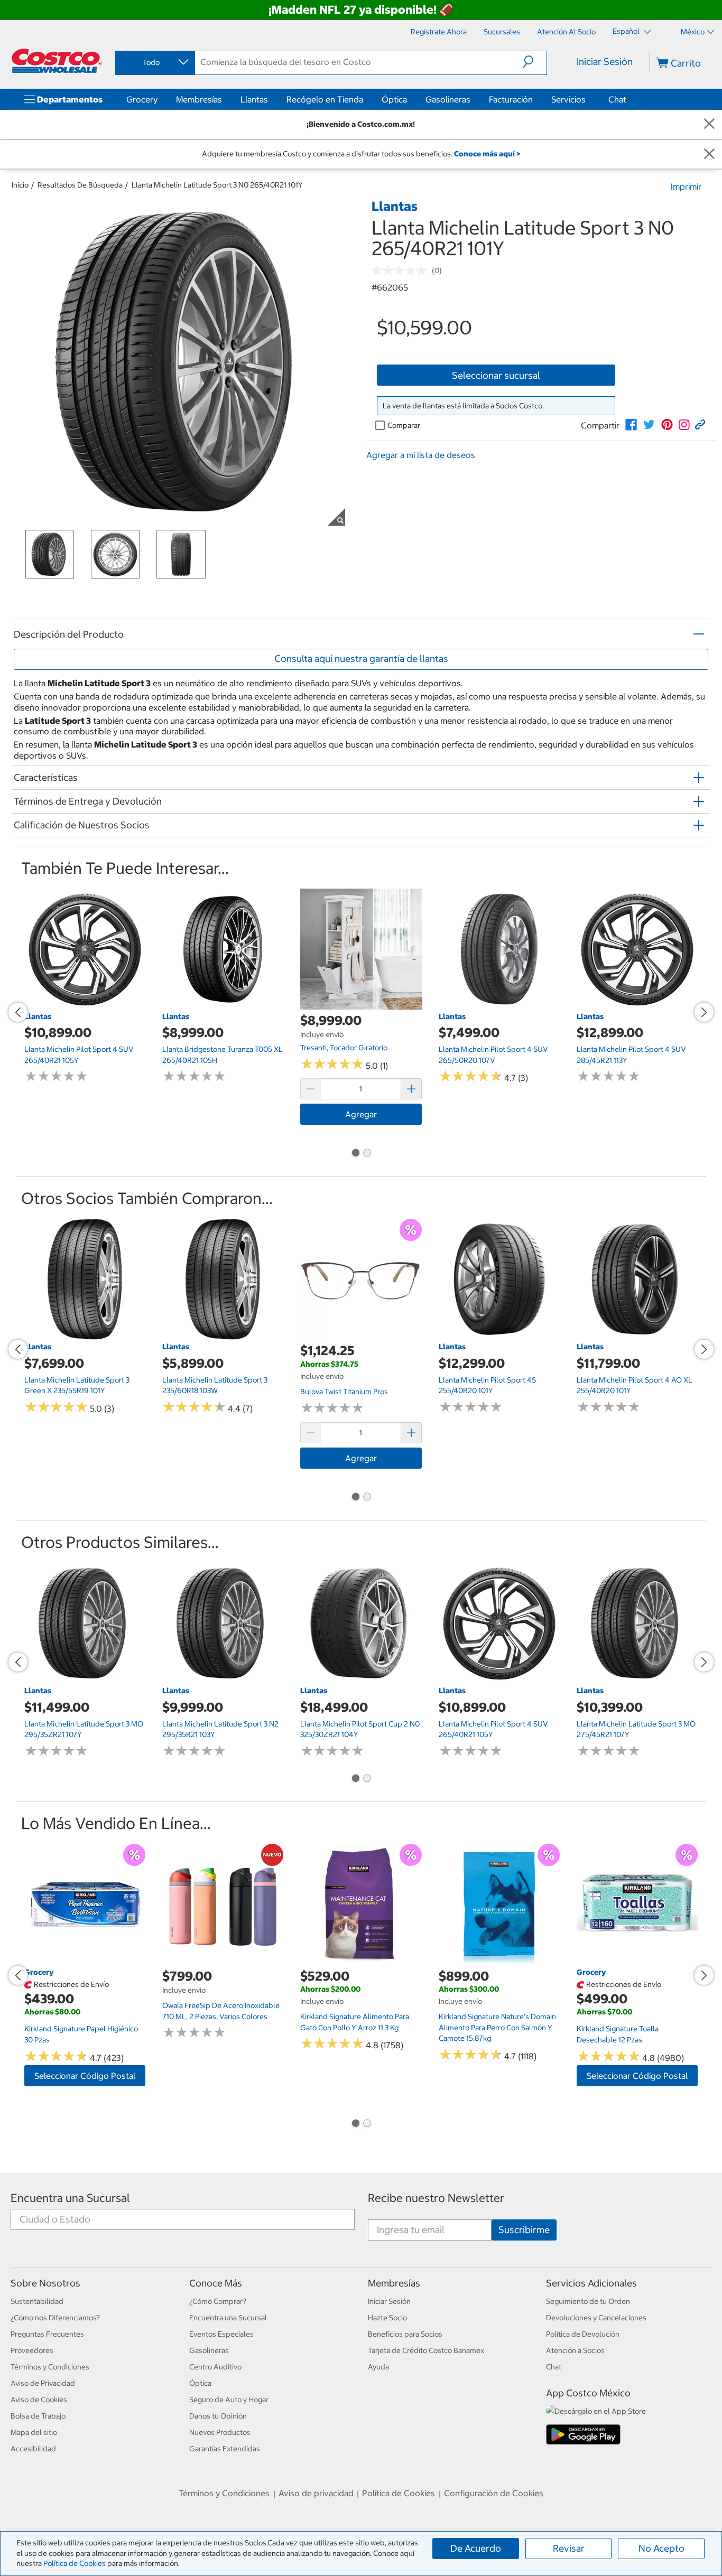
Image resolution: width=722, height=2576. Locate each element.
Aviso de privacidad (316, 2493)
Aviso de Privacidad (43, 2383)
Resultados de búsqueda (80, 185)
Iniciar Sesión (605, 62)
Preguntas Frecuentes (47, 2334)
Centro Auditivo (215, 2367)
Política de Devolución (583, 2334)
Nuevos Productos (220, 2432)
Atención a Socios (575, 2350)
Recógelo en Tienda (325, 99)
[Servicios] (588, 99)
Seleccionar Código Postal (85, 2076)
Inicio (20, 185)
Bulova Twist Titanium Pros (344, 1392)
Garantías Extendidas (225, 2449)
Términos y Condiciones (50, 2367)
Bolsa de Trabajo (38, 2416)
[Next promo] (704, 1012)
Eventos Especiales (221, 2334)
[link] (631, 425)
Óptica (394, 99)
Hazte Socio (387, 2318)
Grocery (142, 99)
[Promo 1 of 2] (355, 1154)
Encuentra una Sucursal (70, 2198)
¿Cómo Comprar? (218, 2301)
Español (627, 31)
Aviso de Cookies (39, 2400)
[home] (57, 61)
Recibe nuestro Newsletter (436, 2198)
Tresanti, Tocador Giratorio (344, 1048)
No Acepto (661, 2548)
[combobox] (154, 62)
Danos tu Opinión (218, 2416)
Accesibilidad (33, 2449)
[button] (535, 62)
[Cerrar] (709, 124)
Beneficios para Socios (405, 2334)
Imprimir (686, 186)
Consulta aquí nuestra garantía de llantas (361, 659)
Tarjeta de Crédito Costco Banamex (426, 2350)
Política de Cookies (75, 2563)
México (693, 32)
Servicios (568, 99)
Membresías (199, 99)
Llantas (254, 99)
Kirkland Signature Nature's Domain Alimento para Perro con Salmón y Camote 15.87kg (497, 2027)
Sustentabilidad (37, 2301)
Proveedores (32, 2350)
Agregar (361, 1114)
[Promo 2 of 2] (367, 1154)
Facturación (511, 99)
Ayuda (378, 2367)
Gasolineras (448, 99)
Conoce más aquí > (487, 154)
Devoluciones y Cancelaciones (596, 2318)
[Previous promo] (18, 1012)
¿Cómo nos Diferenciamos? (55, 2318)
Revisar (569, 2548)
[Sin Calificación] (402, 270)
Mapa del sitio (34, 2432)
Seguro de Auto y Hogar (229, 2400)
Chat (617, 99)
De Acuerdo (476, 2548)
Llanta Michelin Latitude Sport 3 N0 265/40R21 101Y (217, 185)
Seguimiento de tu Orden (588, 2301)
